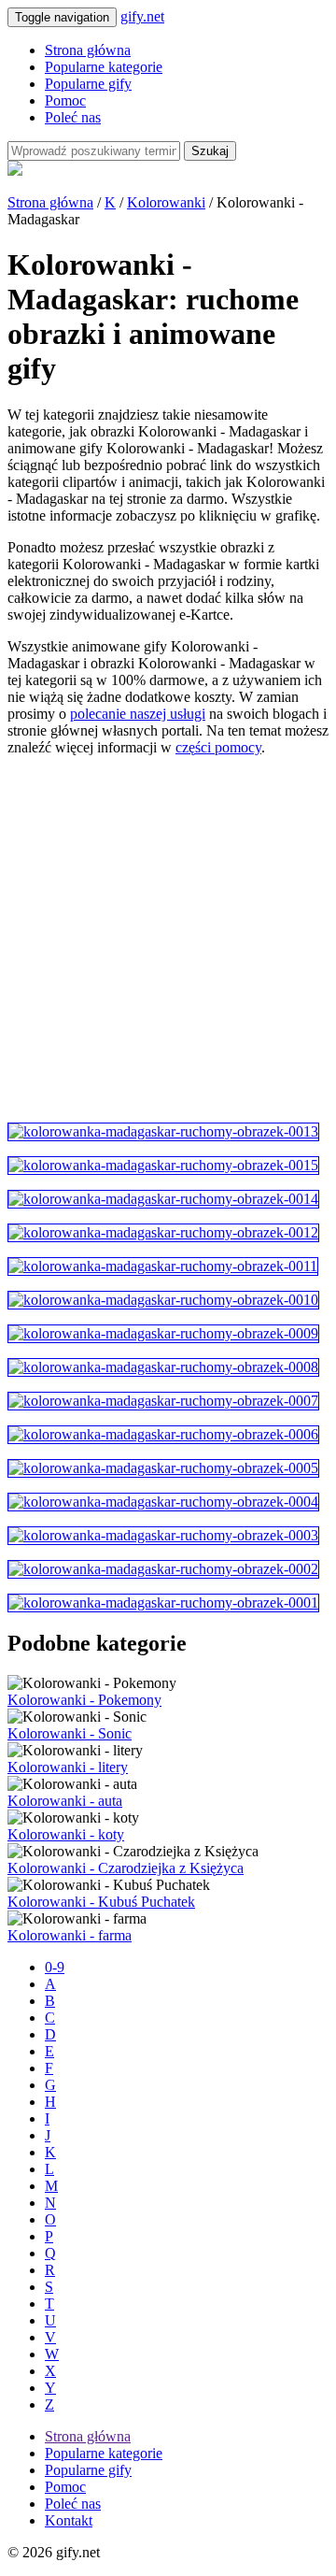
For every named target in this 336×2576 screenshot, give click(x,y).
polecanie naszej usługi (138, 714)
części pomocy (218, 747)
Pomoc (65, 100)
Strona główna (88, 50)
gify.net (142, 16)
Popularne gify (88, 84)
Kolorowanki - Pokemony (84, 1700)
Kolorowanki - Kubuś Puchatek (101, 1902)
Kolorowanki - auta (65, 1801)
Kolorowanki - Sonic (70, 1733)
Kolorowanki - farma (70, 1935)
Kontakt (69, 2520)
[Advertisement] (168, 939)
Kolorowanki (166, 202)
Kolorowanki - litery (68, 1767)
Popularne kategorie (104, 67)
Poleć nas (73, 117)
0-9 (55, 1967)
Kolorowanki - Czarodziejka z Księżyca (126, 1868)
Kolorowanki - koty (66, 1834)
